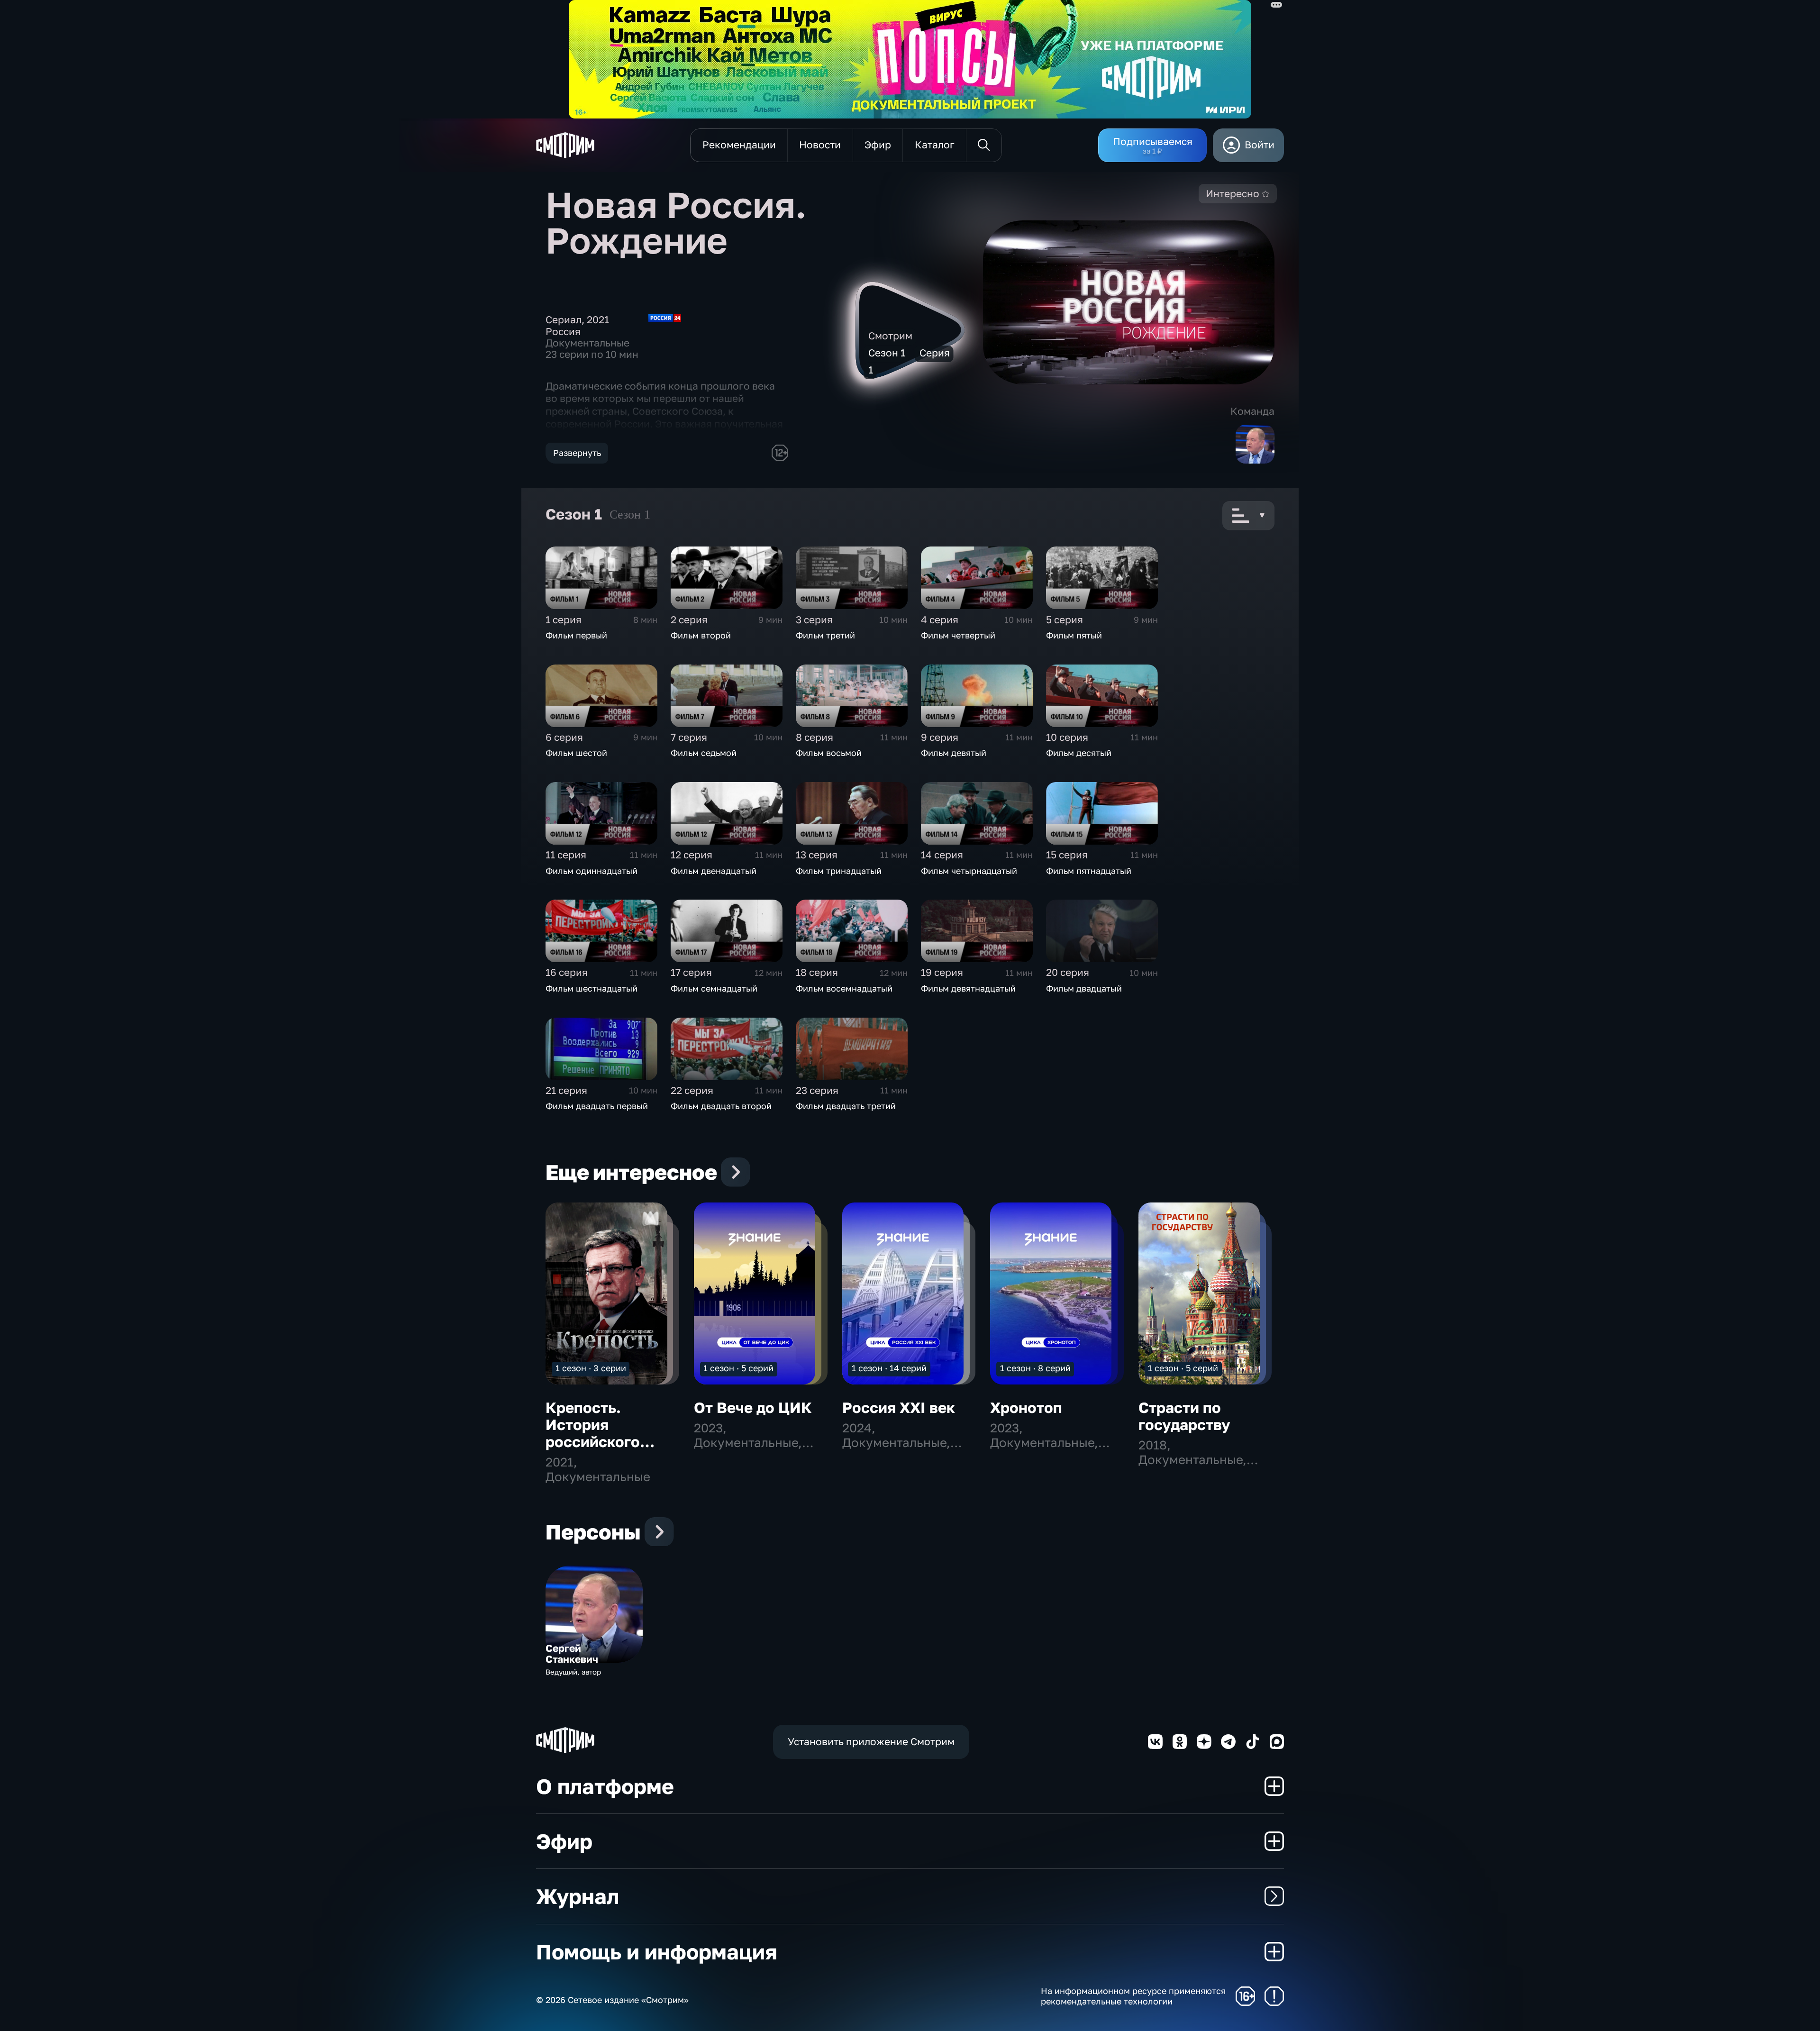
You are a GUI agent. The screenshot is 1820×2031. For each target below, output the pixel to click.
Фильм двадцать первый (597, 1106)
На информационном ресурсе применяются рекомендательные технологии (1133, 1996)
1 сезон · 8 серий (1035, 1368)
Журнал (578, 1896)
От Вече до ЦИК (753, 1407)
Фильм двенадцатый (714, 871)
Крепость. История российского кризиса (593, 1433)
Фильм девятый (954, 753)
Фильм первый (576, 635)
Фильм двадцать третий (846, 1106)
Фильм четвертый (958, 635)
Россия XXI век (899, 1407)
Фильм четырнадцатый (969, 871)
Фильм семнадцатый (714, 988)
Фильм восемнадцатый (844, 988)
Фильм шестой (576, 753)
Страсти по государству (1184, 1416)
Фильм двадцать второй (721, 1106)
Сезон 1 (630, 515)
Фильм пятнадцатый (1089, 871)
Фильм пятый (1074, 635)
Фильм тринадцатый (839, 871)
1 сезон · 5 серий (738, 1368)
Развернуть (577, 453)
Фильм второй (701, 635)
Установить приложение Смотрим (871, 1742)
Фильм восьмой (829, 753)
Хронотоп (1026, 1407)
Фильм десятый (1079, 753)
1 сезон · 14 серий (889, 1368)
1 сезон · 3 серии (591, 1368)
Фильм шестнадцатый (591, 988)
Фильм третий (825, 635)
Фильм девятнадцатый (968, 988)
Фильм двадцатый (1084, 988)
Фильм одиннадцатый (591, 871)
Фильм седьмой (704, 753)
